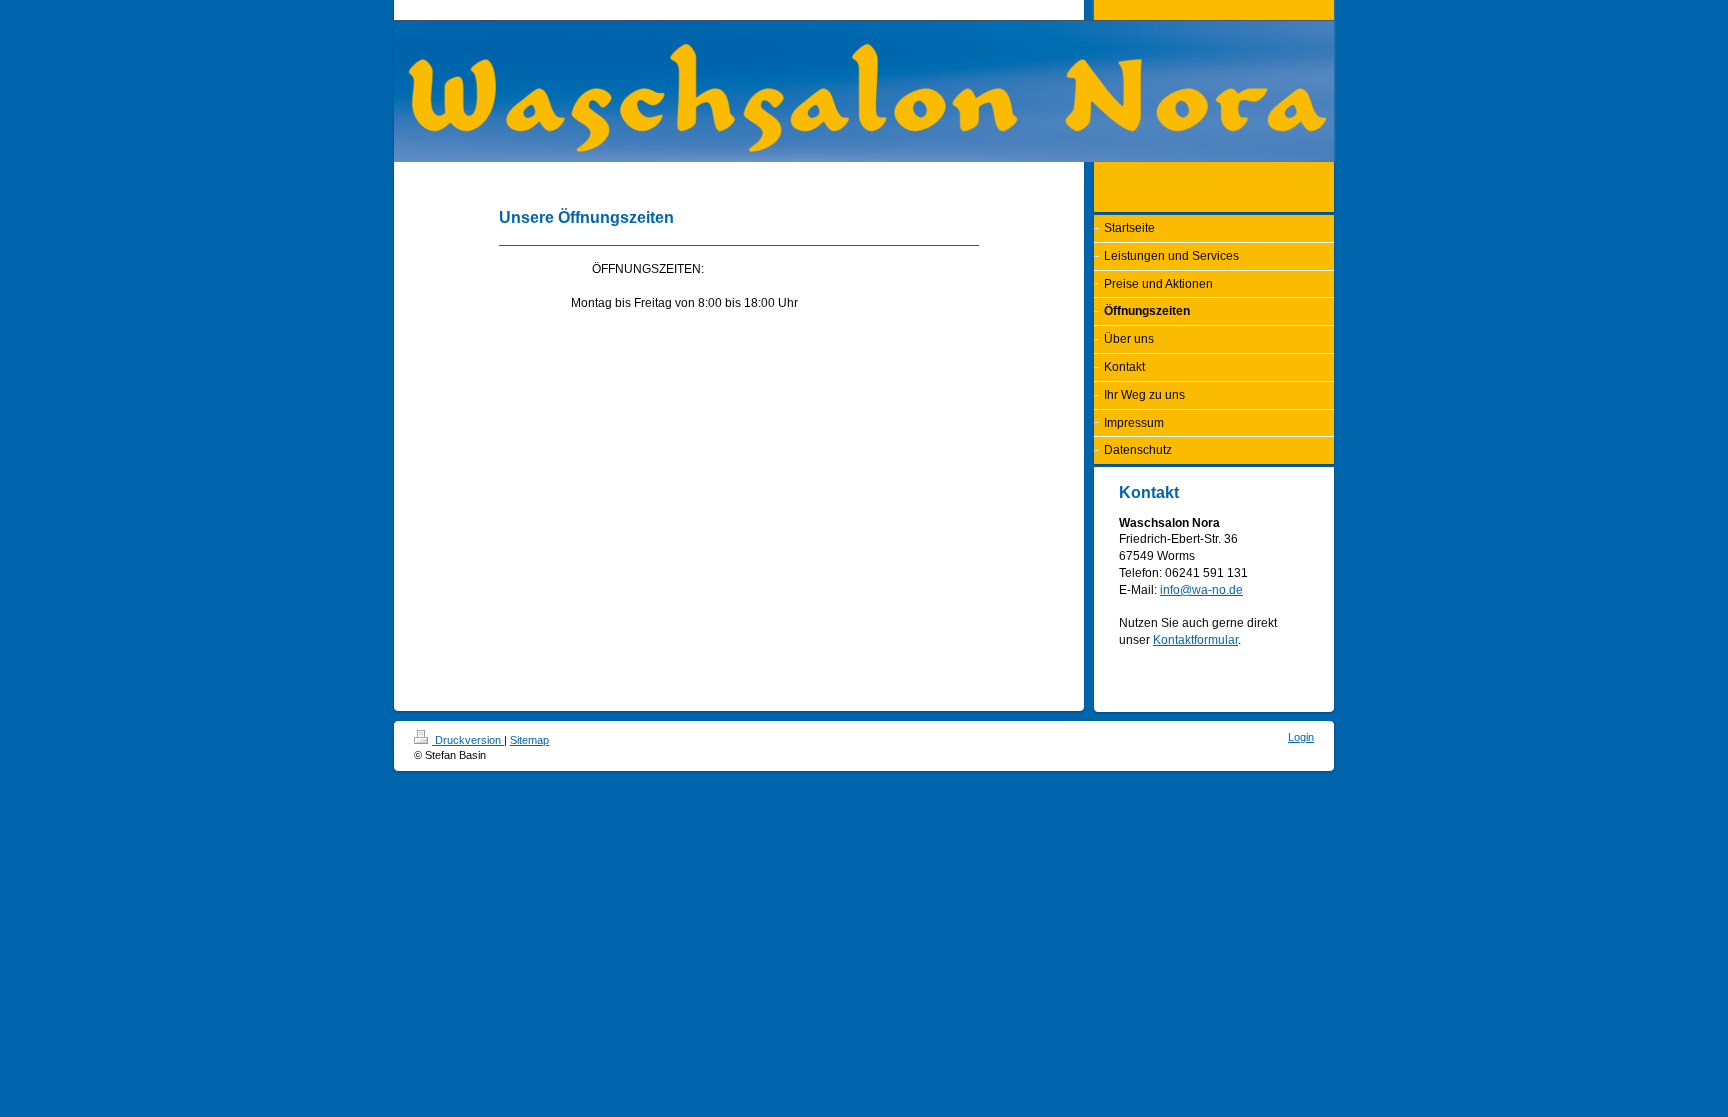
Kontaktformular (1195, 640)
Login (1301, 737)
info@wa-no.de (1201, 590)
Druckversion (468, 740)
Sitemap (529, 740)
